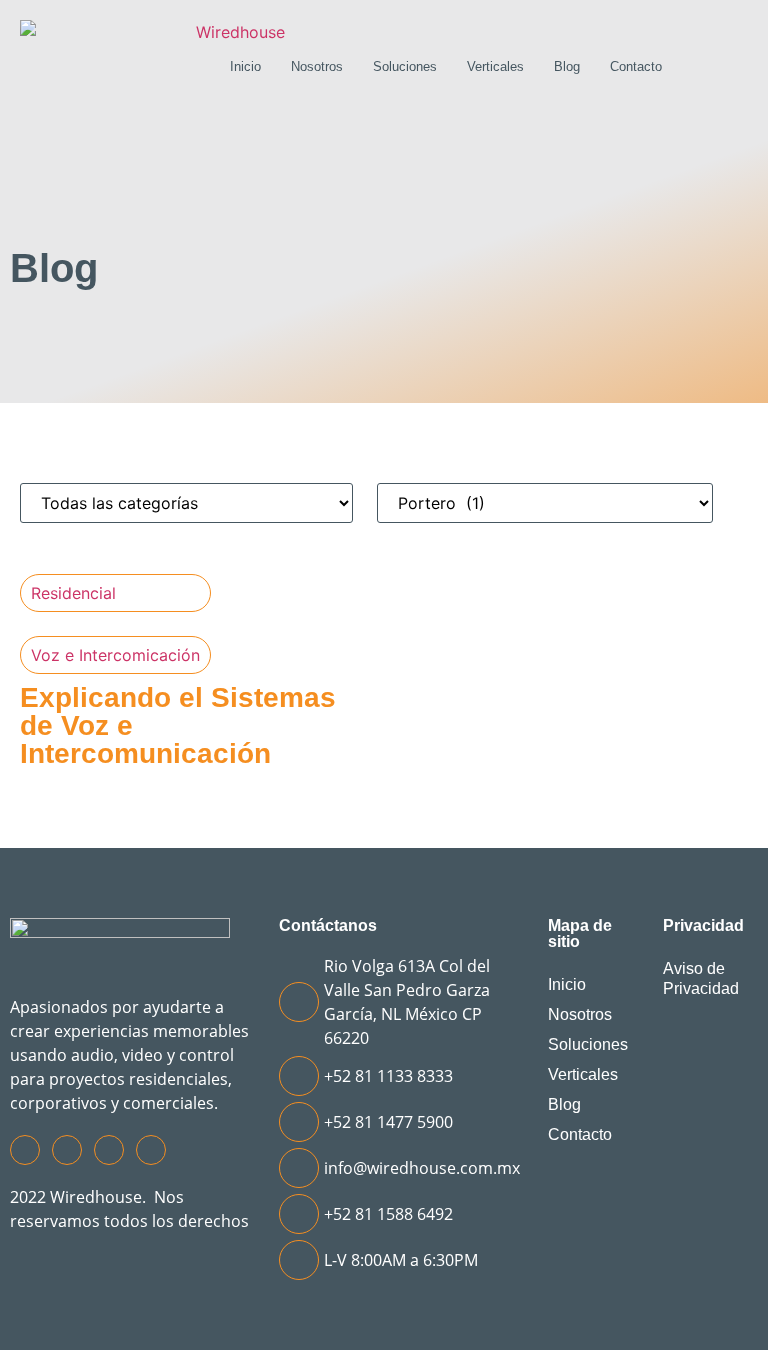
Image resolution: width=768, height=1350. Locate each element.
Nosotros (317, 66)
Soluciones (405, 66)
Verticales (495, 66)
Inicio (245, 66)
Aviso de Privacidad (701, 978)
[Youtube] (109, 1150)
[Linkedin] (151, 1150)
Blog (567, 66)
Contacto (636, 66)
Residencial (73, 593)
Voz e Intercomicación (115, 655)
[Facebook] (25, 1150)
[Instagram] (67, 1150)
